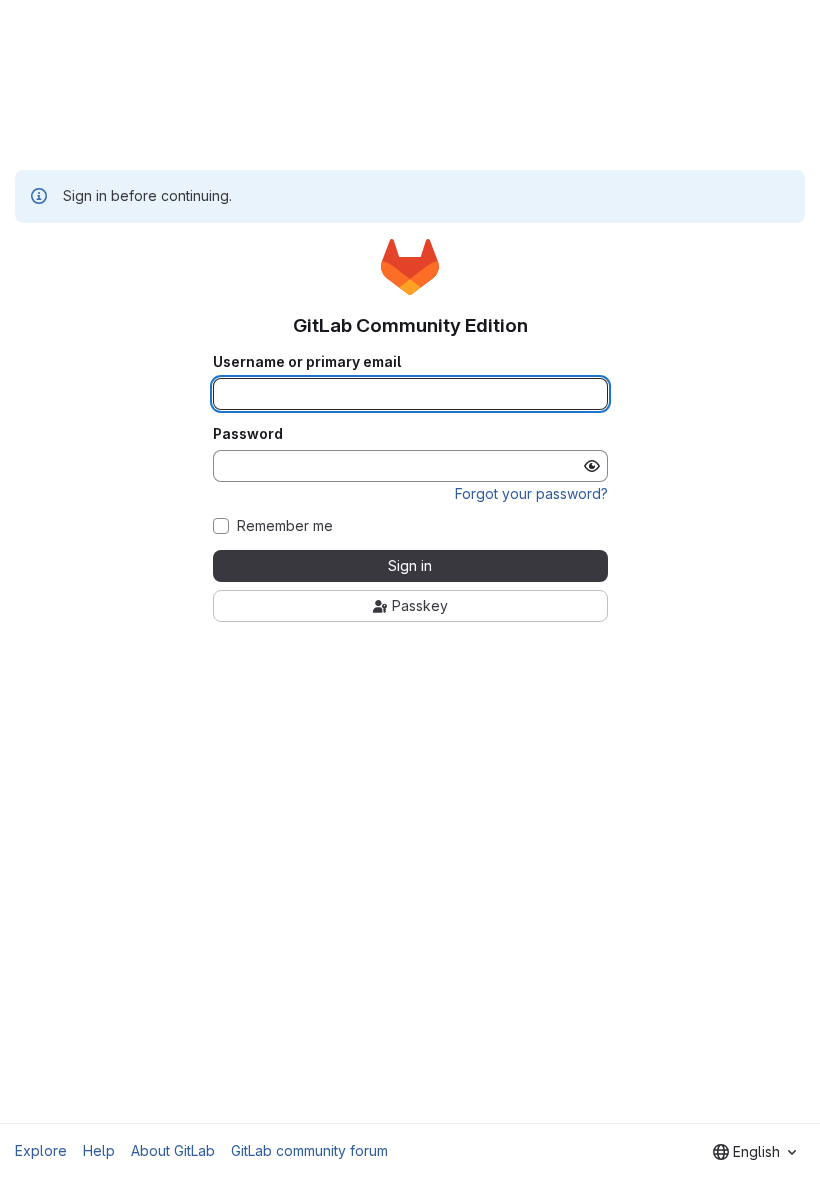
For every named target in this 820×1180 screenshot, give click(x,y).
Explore (41, 1150)
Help (99, 1150)
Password (248, 434)
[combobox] (754, 1152)
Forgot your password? (531, 493)
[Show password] (592, 466)
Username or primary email (307, 362)
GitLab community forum (309, 1150)
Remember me (285, 526)
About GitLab (173, 1150)
